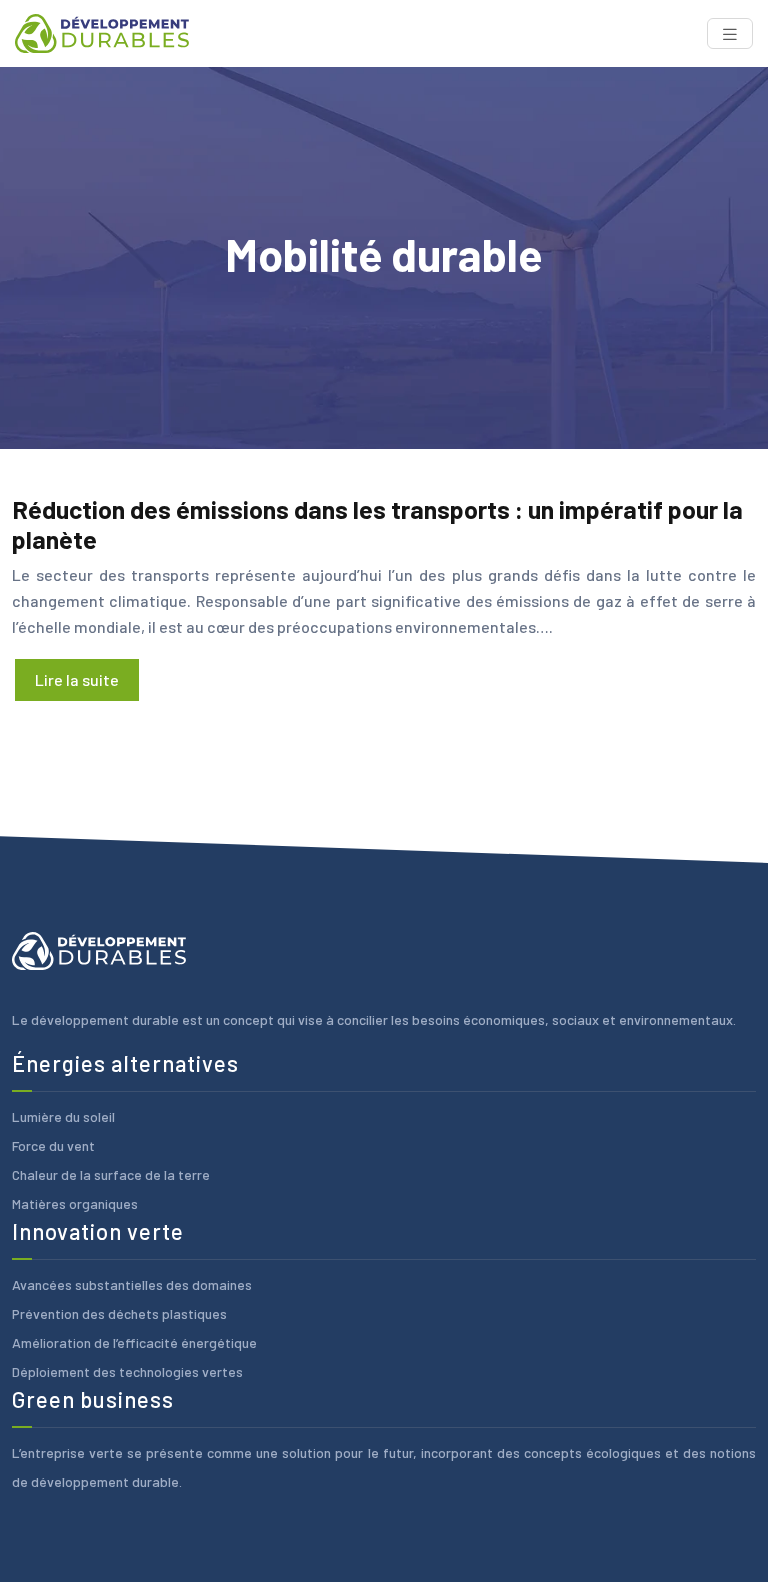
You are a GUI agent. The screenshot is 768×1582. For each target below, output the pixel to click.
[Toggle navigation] (730, 33)
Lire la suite (77, 679)
